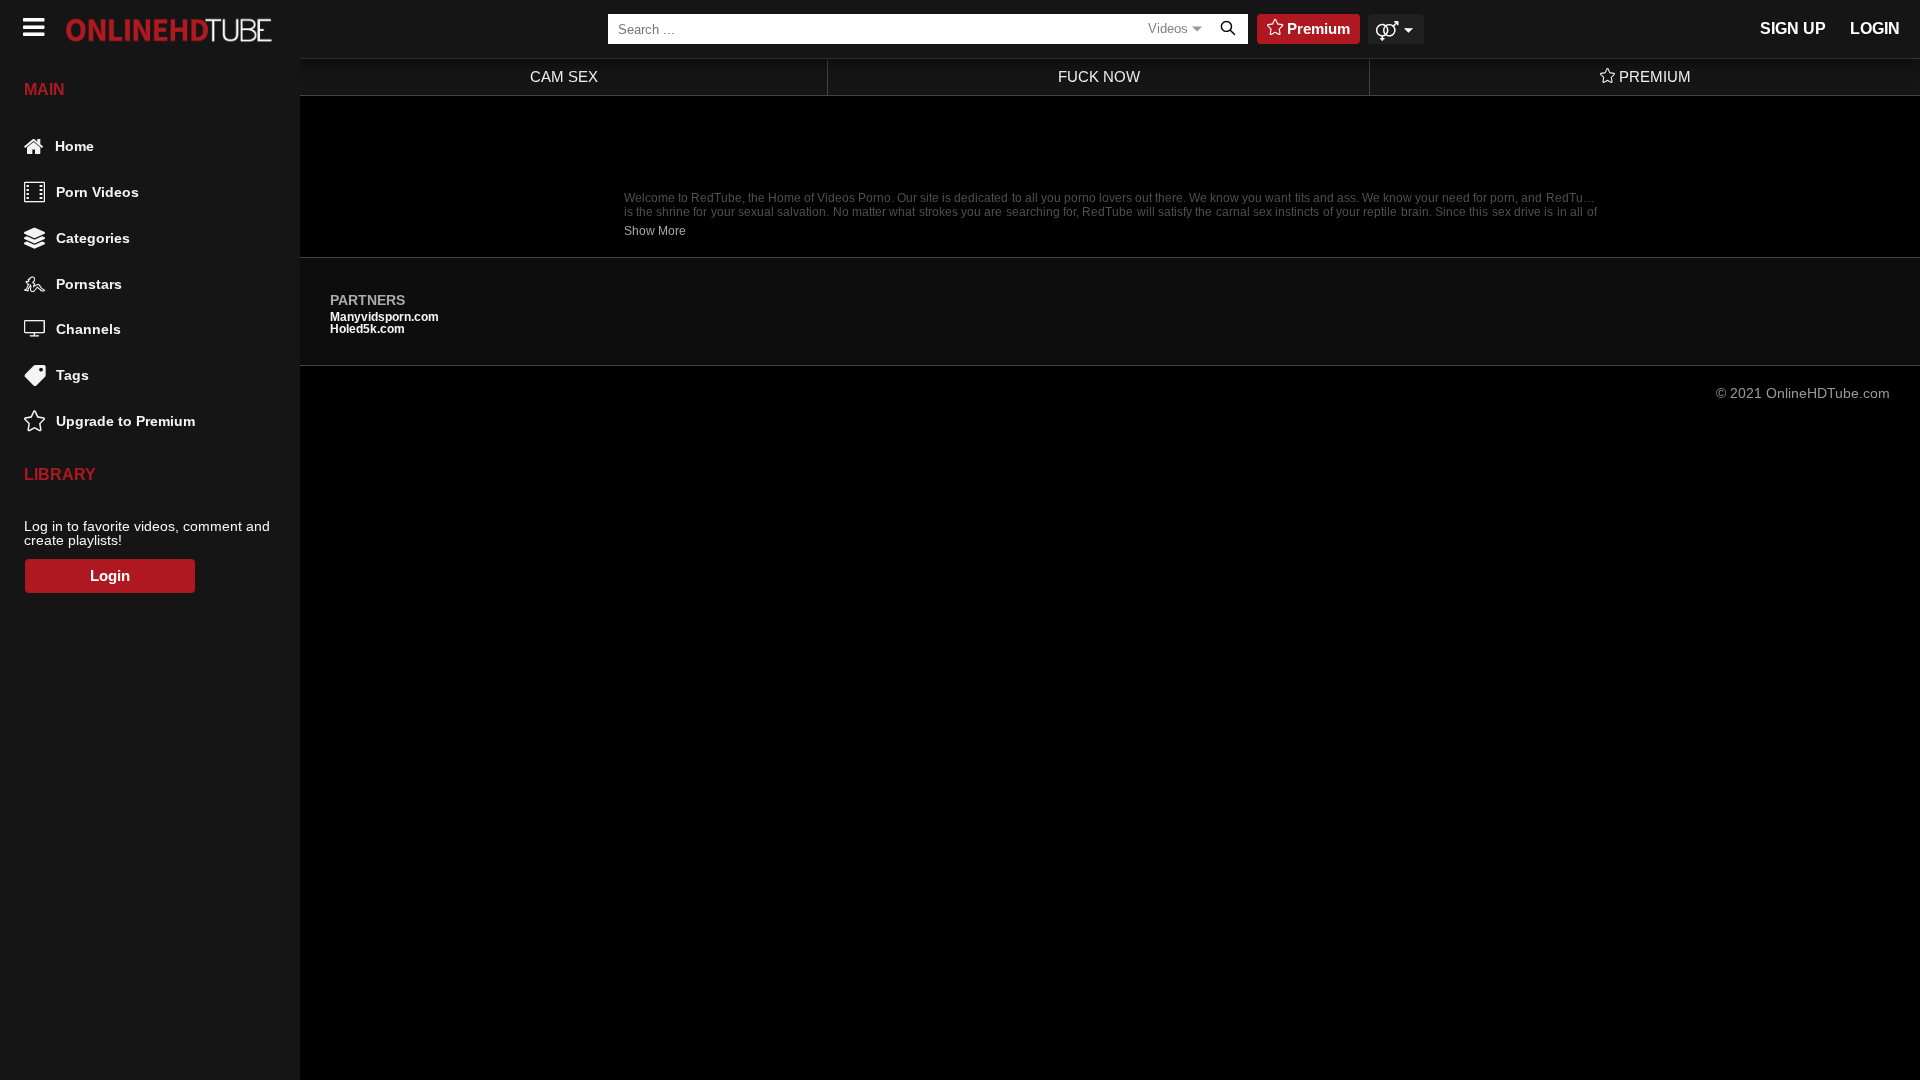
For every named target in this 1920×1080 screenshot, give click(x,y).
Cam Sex (564, 76)
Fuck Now (1099, 76)
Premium (1653, 76)
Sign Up (1793, 28)
